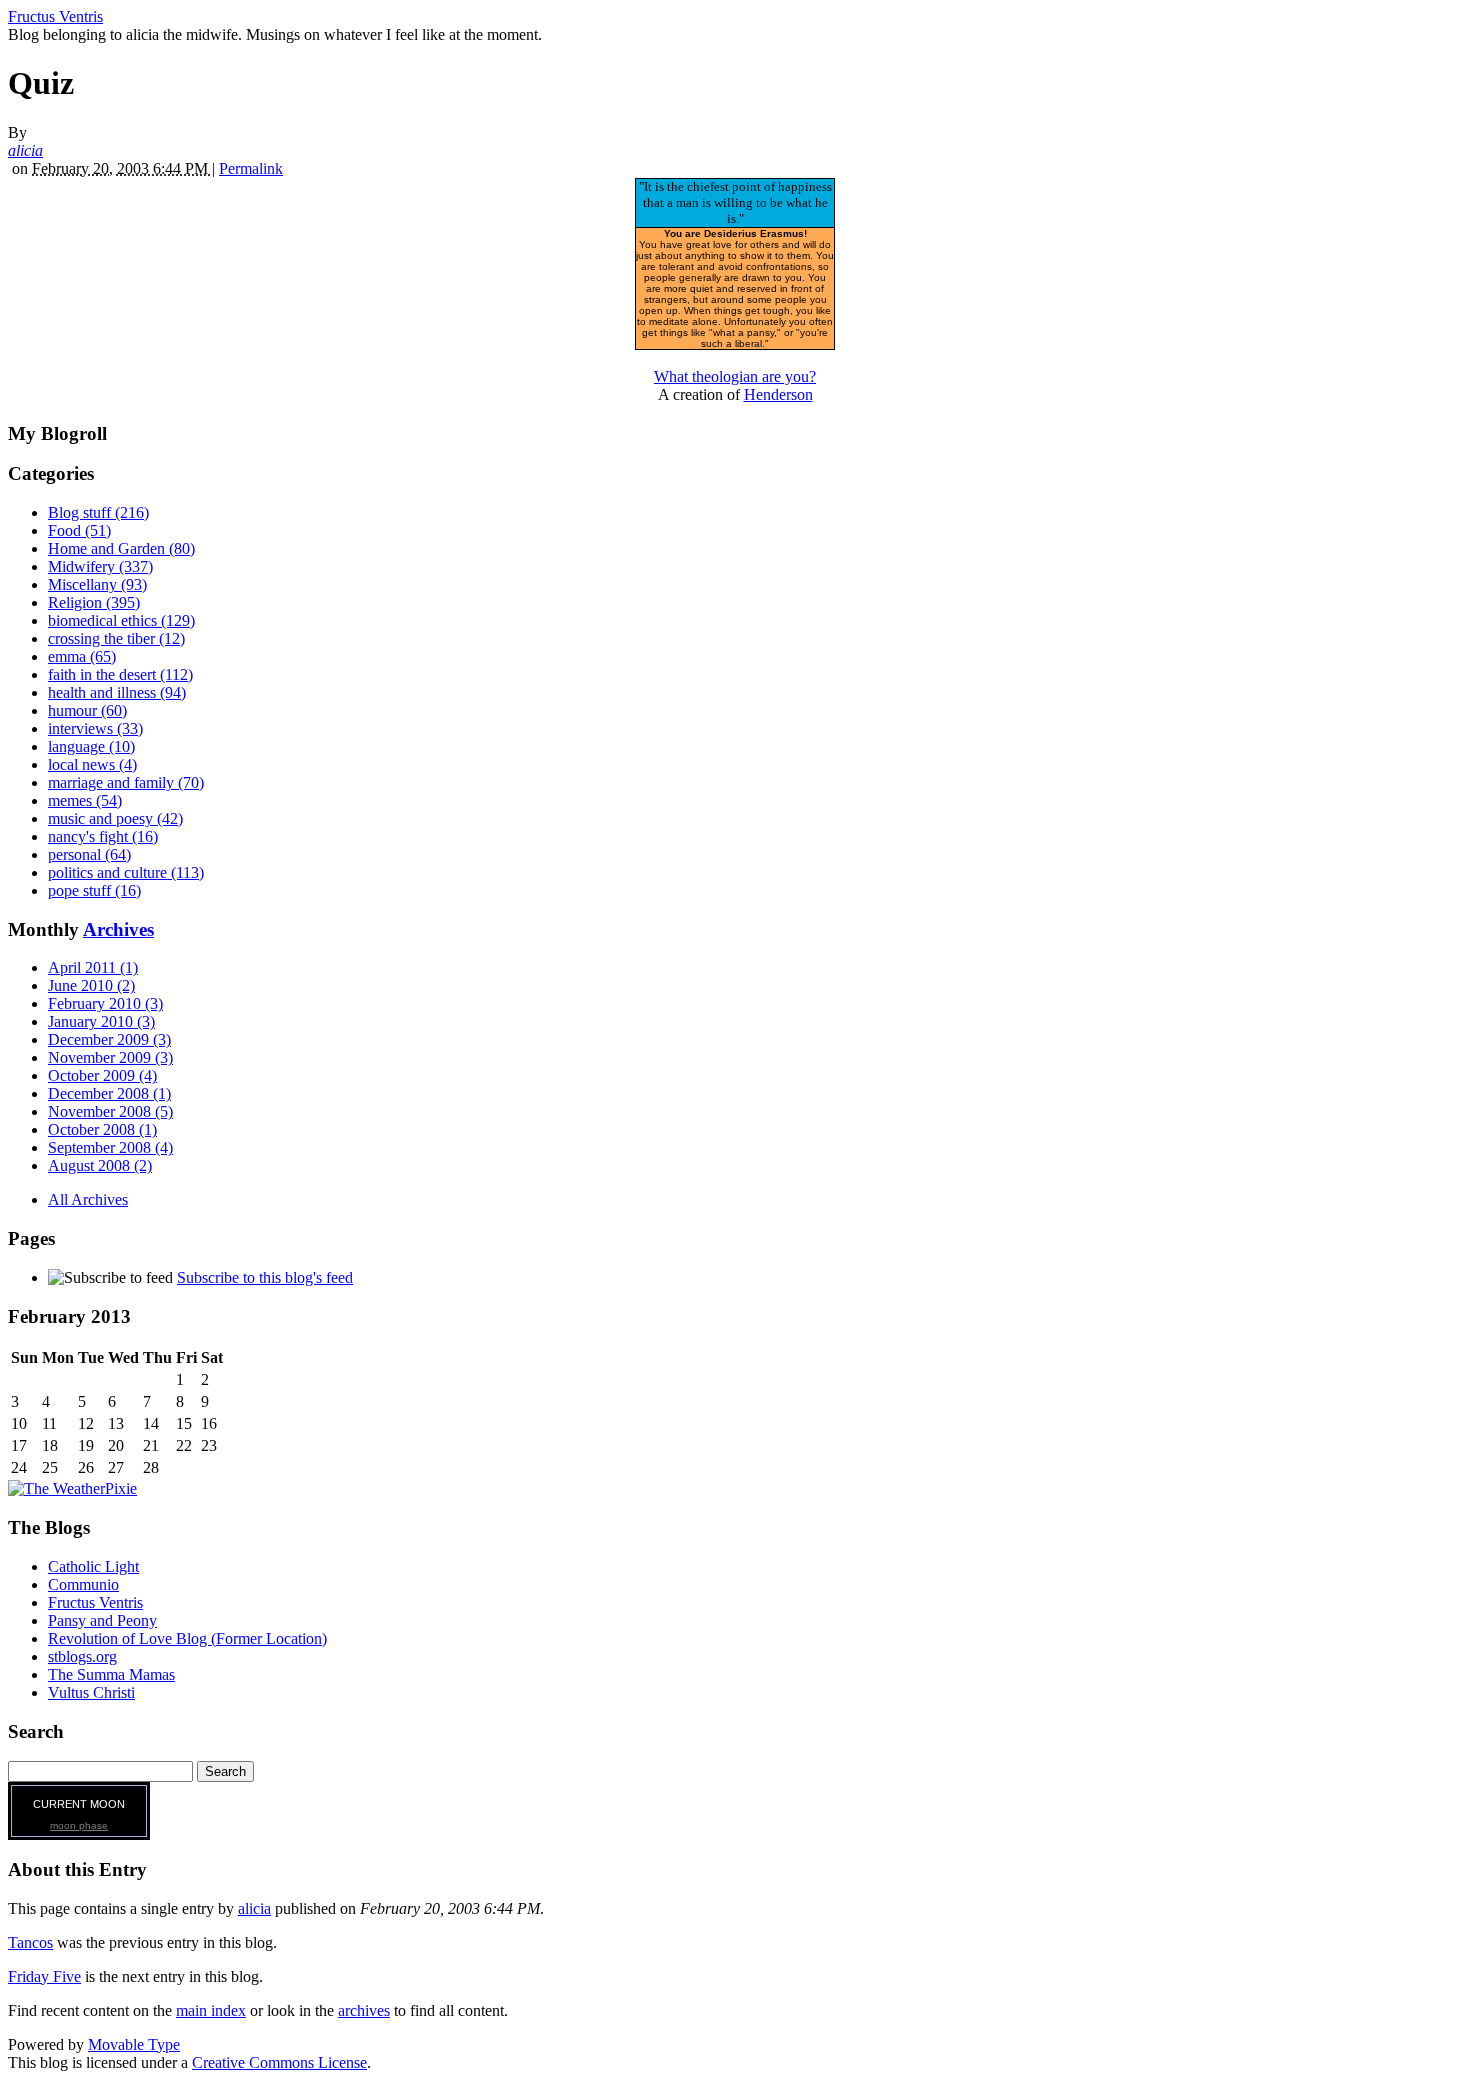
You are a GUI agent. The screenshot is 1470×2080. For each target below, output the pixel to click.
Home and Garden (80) (121, 548)
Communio (83, 1584)
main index (211, 2010)
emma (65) (82, 656)
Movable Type (134, 2044)
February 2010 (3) (105, 1003)
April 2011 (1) (93, 967)
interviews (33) (95, 728)
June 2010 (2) (91, 985)
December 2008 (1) (109, 1093)
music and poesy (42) (115, 818)
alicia (25, 150)
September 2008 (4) (110, 1147)
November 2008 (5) (110, 1111)
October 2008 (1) (102, 1129)
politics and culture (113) (126, 872)
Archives (118, 929)
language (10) (91, 746)
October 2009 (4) (102, 1075)
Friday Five (44, 1976)
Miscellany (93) (97, 584)
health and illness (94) (117, 692)
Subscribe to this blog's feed (265, 1277)
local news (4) (92, 764)
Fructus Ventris (55, 16)
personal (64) (89, 854)
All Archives (88, 1199)
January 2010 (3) (101, 1021)
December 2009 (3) (109, 1039)
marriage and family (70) (126, 782)
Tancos (30, 1942)
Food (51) (79, 530)
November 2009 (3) (110, 1057)
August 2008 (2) (100, 1165)
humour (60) (87, 710)
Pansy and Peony (102, 1620)
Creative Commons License (279, 2062)
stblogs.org (82, 1656)
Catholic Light (93, 1566)
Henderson (778, 394)
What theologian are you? (735, 376)
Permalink (251, 168)
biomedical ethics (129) (121, 620)
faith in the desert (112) (120, 674)
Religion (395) (94, 602)
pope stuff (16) (94, 890)
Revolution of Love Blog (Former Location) (187, 1638)
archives (364, 2010)
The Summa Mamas (111, 1674)
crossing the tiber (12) (116, 638)
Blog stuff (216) (98, 512)
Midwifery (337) (100, 566)
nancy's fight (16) (103, 836)
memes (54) (85, 800)
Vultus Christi (91, 1692)
